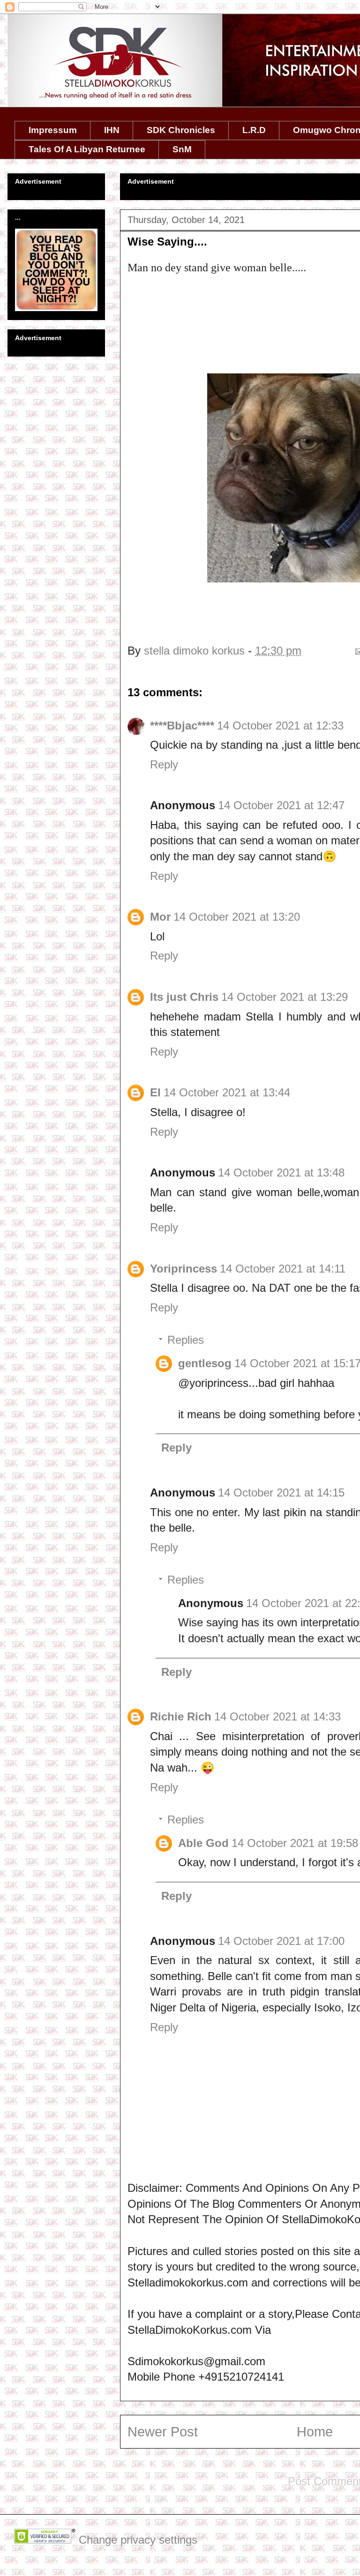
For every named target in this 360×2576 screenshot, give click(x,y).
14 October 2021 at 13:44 (227, 1092)
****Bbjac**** (182, 726)
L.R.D (254, 130)
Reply (164, 764)
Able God (203, 1843)
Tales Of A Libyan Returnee (87, 149)
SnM (182, 149)
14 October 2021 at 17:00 (281, 1941)
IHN (112, 130)
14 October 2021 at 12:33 (280, 726)
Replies (186, 1340)
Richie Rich (181, 1716)
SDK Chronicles (181, 130)
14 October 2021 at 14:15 (281, 1493)
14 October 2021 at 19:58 (295, 1843)
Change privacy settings (138, 2540)
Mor (160, 917)
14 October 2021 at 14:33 (277, 1716)
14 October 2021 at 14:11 (283, 1269)
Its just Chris (184, 997)
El (155, 1092)
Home (315, 2432)
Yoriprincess (184, 1269)
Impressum (53, 130)
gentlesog (205, 1363)
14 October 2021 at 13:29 (285, 997)
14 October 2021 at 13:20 (237, 917)
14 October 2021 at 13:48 (281, 1173)
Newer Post (163, 2432)
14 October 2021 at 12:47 (281, 805)
